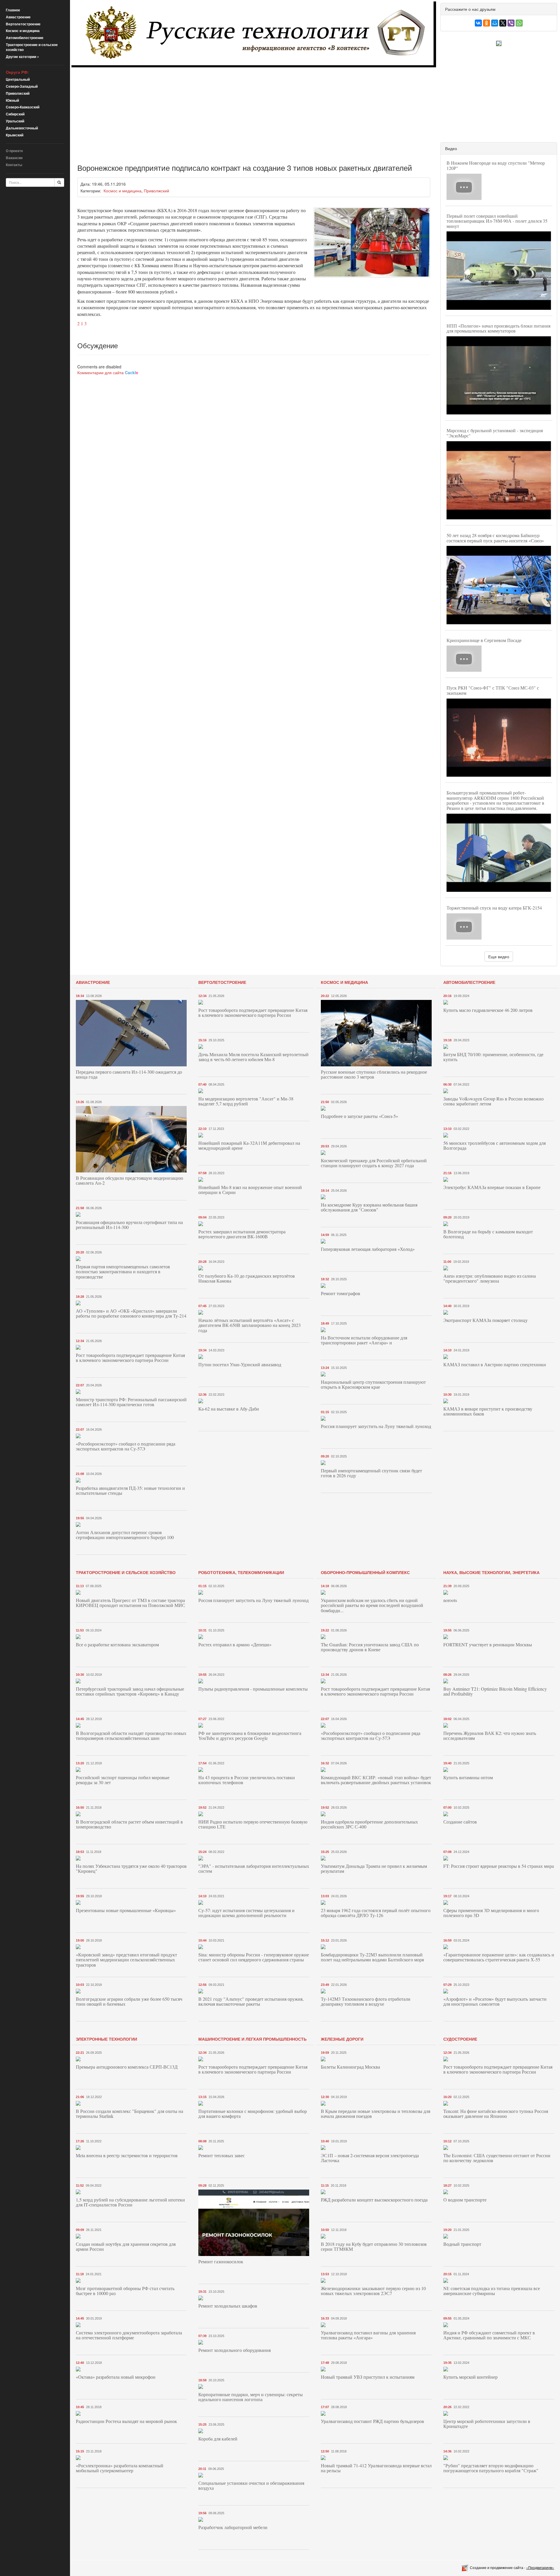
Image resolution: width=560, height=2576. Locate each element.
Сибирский (15, 114)
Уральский (15, 121)
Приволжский (18, 93)
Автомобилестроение (25, 38)
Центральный (18, 79)
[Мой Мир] (495, 23)
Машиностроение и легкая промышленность (252, 2039)
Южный (12, 100)
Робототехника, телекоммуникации (241, 1572)
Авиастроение (18, 17)
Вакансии (14, 158)
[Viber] (511, 23)
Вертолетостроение (23, 24)
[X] (503, 23)
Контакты (14, 165)
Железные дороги (342, 2039)
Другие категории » (22, 57)
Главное (13, 10)
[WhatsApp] (519, 23)
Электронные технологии (106, 2039)
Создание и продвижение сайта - (512, 2567)
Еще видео (499, 956)
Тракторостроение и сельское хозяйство (32, 47)
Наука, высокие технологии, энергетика (491, 1572)
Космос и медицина (23, 31)
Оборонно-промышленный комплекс (365, 1572)
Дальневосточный (22, 128)
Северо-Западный (22, 86)
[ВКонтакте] (478, 23)
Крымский (15, 135)
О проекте (14, 151)
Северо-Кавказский (23, 107)
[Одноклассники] (487, 23)
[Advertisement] (246, 111)
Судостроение (460, 2039)
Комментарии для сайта (108, 372)
